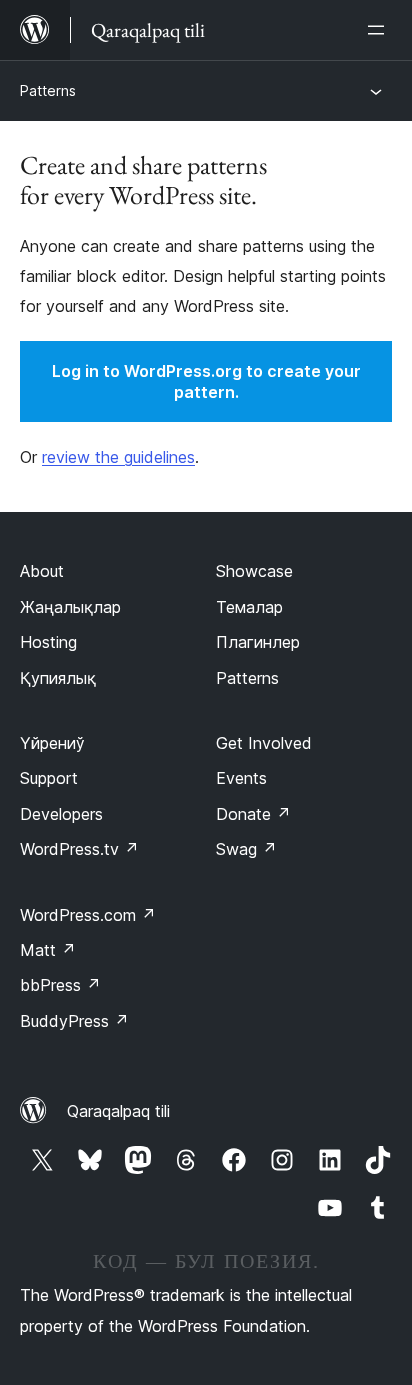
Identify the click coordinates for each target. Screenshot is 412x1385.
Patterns (48, 90)
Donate (253, 814)
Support (49, 778)
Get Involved (264, 743)
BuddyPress (74, 1021)
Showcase (254, 571)
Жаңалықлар (70, 607)
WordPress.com (88, 915)
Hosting (48, 642)
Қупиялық (58, 678)
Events (241, 778)
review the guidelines (118, 457)
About (42, 571)
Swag (246, 849)
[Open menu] (380, 30)
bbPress (60, 985)
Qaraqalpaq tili (118, 1111)
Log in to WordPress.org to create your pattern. (206, 381)
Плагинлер (258, 642)
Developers (61, 814)
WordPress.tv (79, 849)
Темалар (249, 607)
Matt (48, 950)
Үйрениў (52, 743)
